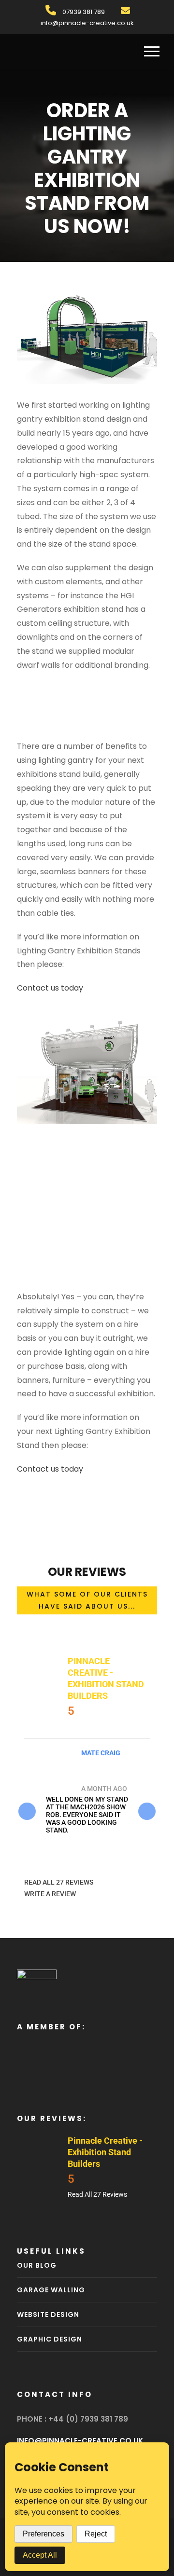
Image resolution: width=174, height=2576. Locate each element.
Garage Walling (51, 2290)
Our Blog (37, 2265)
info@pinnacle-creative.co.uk (87, 23)
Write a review (50, 1894)
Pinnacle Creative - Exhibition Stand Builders (105, 2152)
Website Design (48, 2314)
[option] (87, 1791)
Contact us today (50, 988)
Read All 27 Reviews (59, 1882)
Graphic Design (50, 2339)
